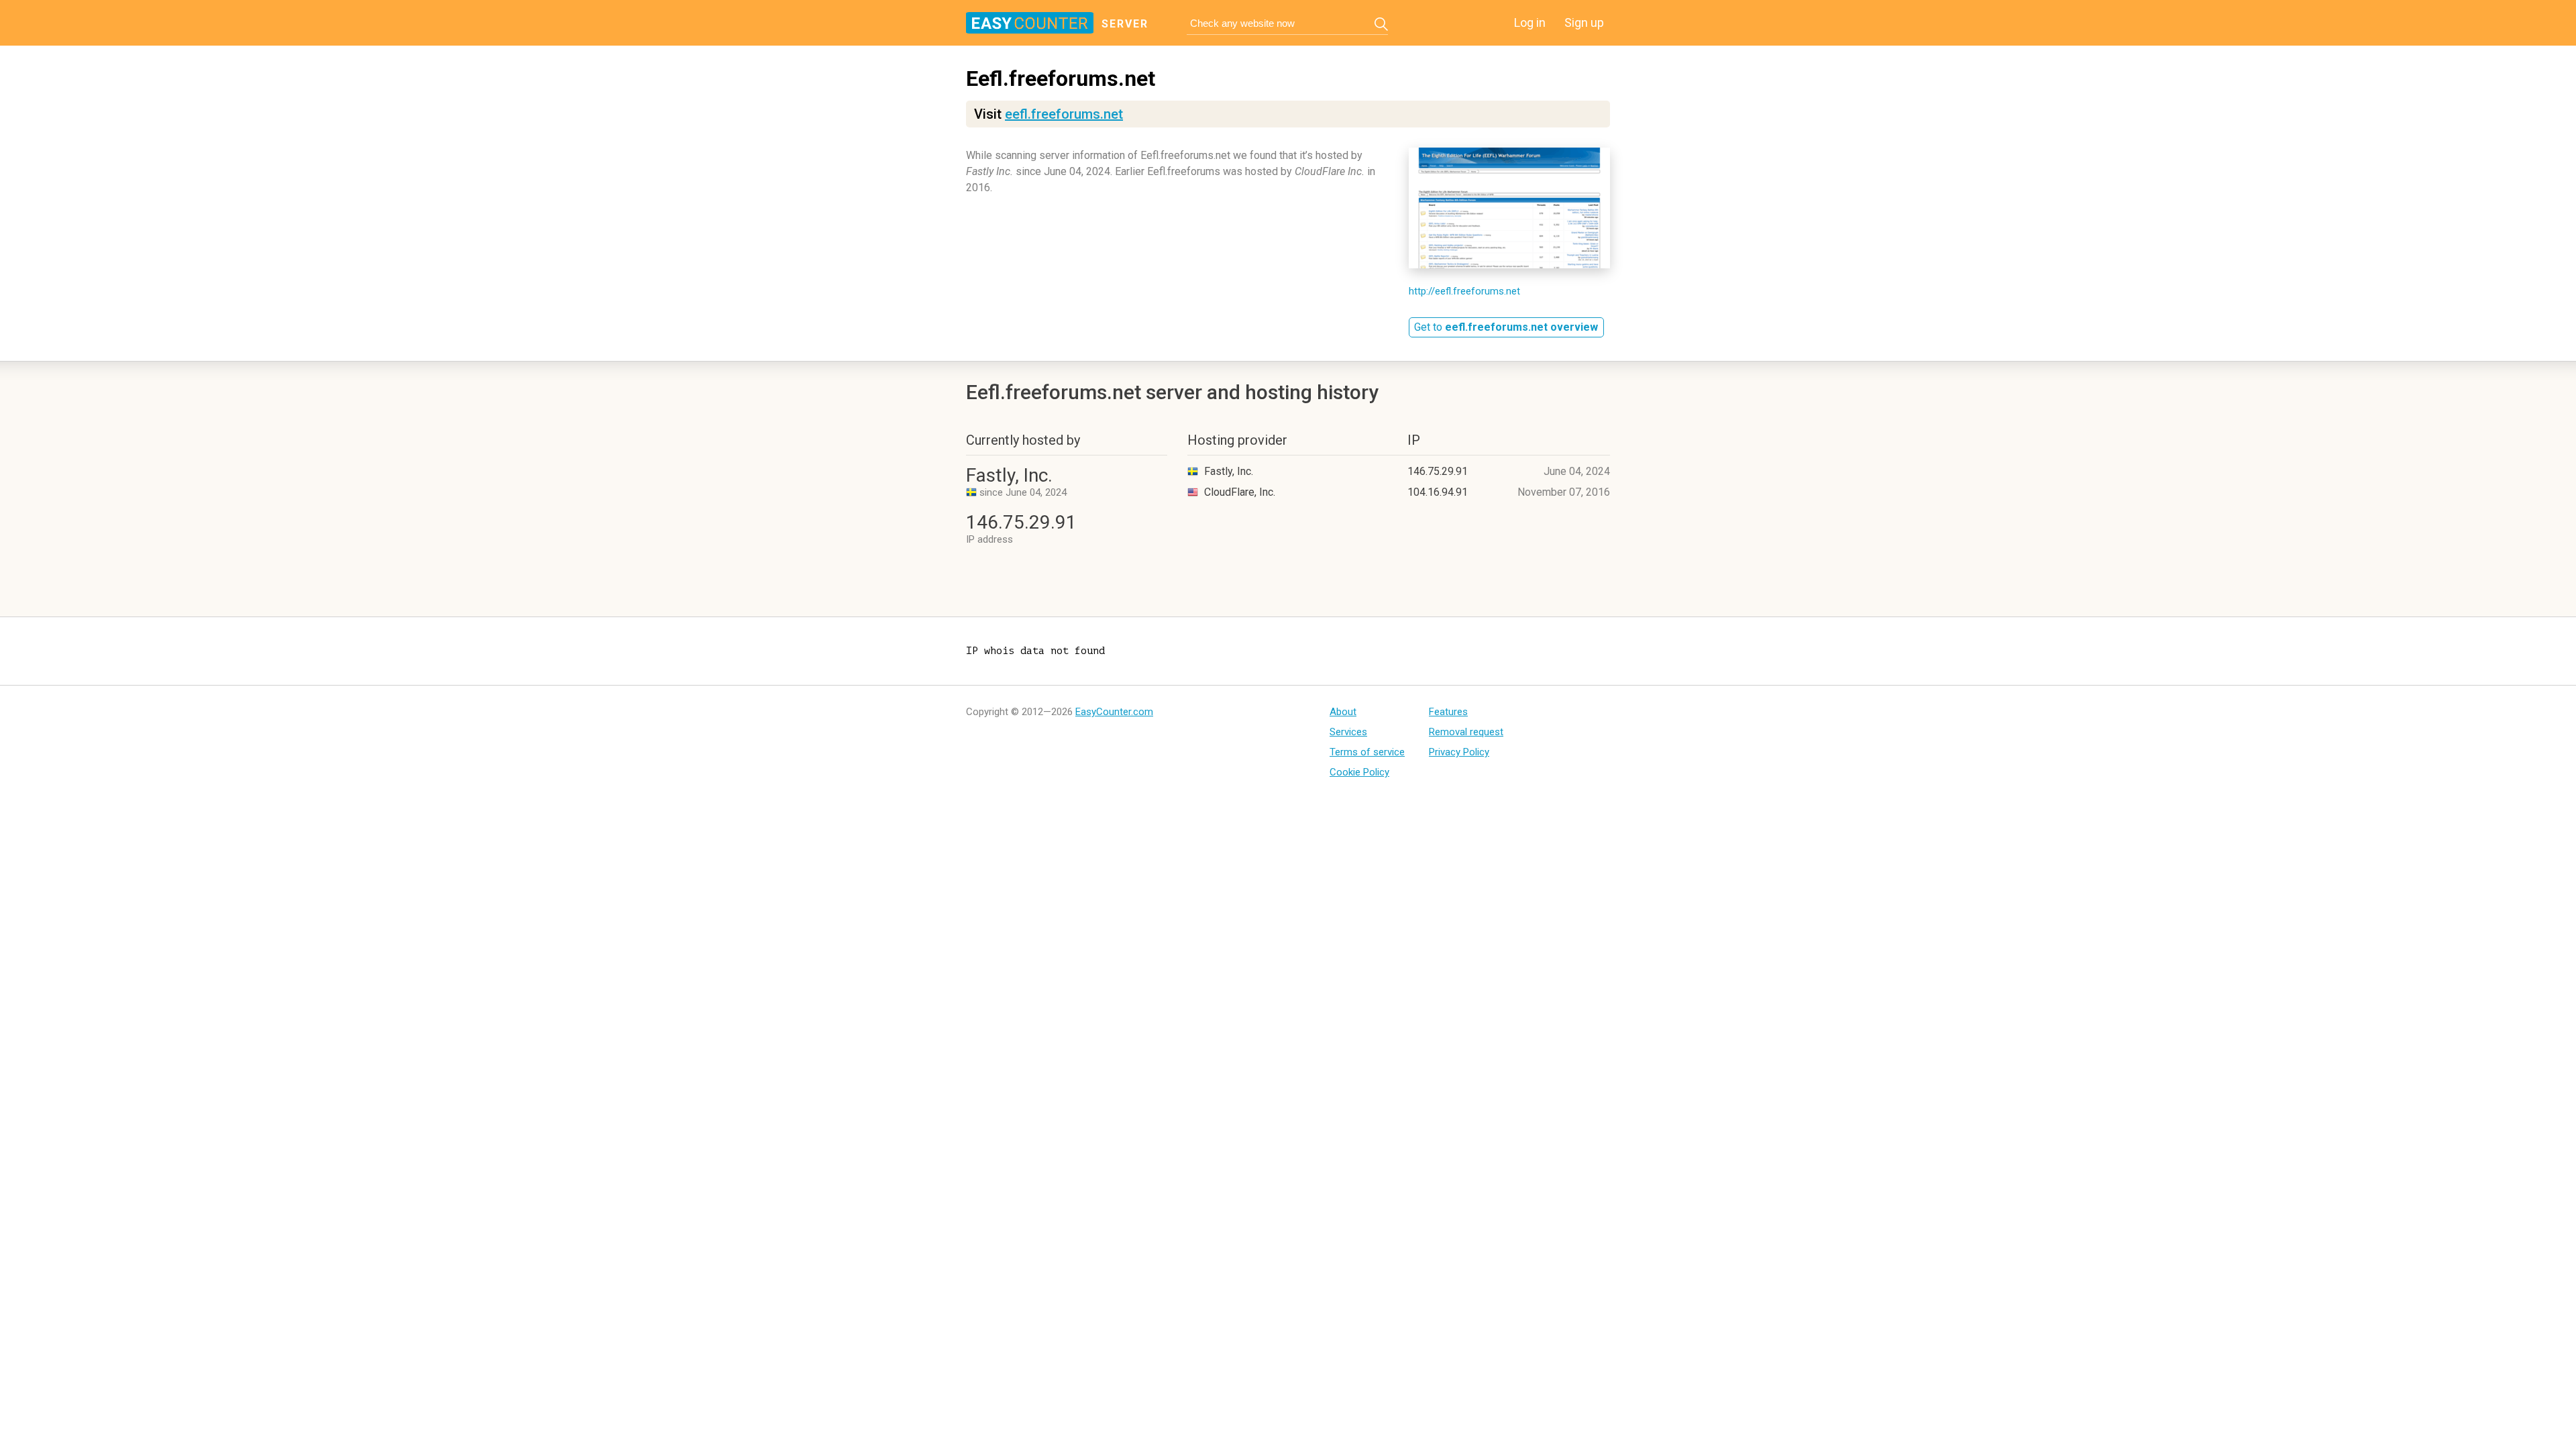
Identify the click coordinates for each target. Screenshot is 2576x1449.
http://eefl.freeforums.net (1464, 291)
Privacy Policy (1459, 752)
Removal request (1466, 732)
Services (1348, 732)
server (1125, 24)
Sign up (1584, 22)
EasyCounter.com (1114, 712)
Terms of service (1367, 752)
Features (1448, 712)
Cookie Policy (1359, 772)
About (1343, 712)
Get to (1506, 327)
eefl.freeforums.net (1064, 114)
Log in (1530, 22)
